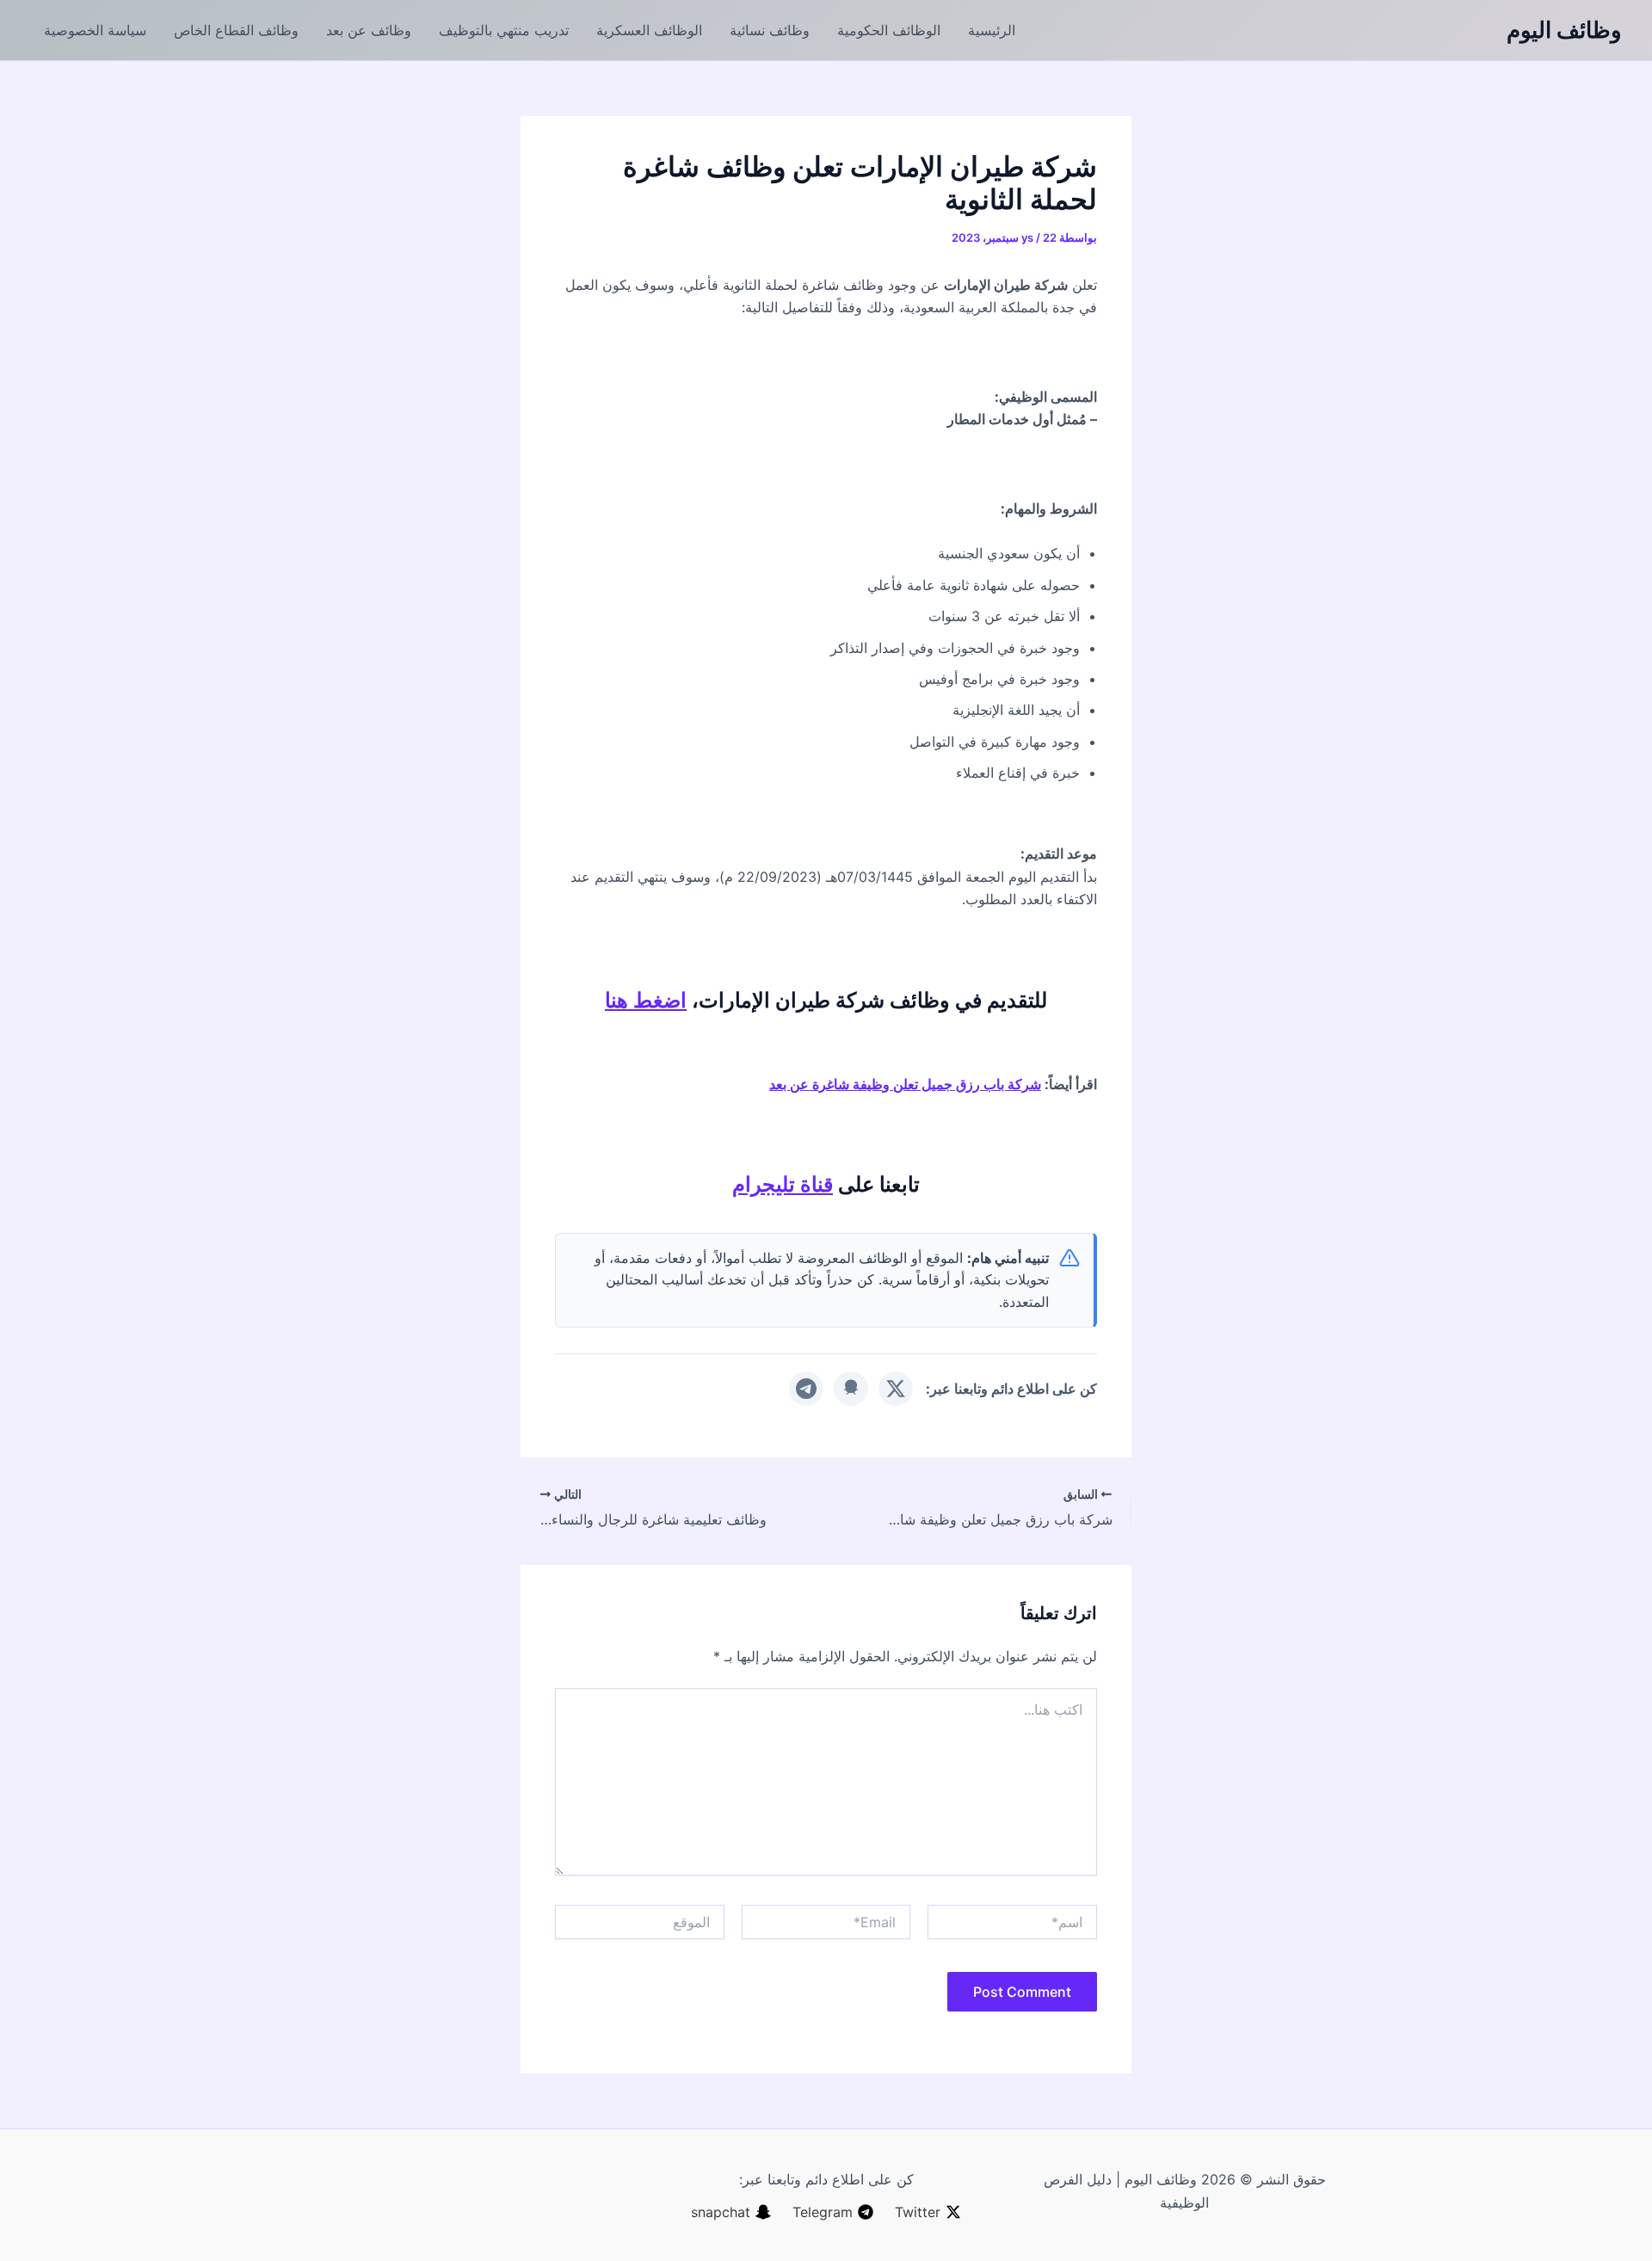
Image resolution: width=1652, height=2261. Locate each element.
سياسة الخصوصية (95, 30)
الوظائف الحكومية (889, 30)
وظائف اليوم (1564, 30)
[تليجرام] (806, 1389)
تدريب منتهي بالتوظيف (504, 30)
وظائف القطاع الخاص (236, 30)
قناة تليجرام (783, 1184)
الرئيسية (992, 30)
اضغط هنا (646, 1000)
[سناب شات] (851, 1389)
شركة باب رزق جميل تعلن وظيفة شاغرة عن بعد (905, 1084)
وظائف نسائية (770, 30)
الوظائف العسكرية (649, 30)
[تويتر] (896, 1389)
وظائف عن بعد (369, 30)
